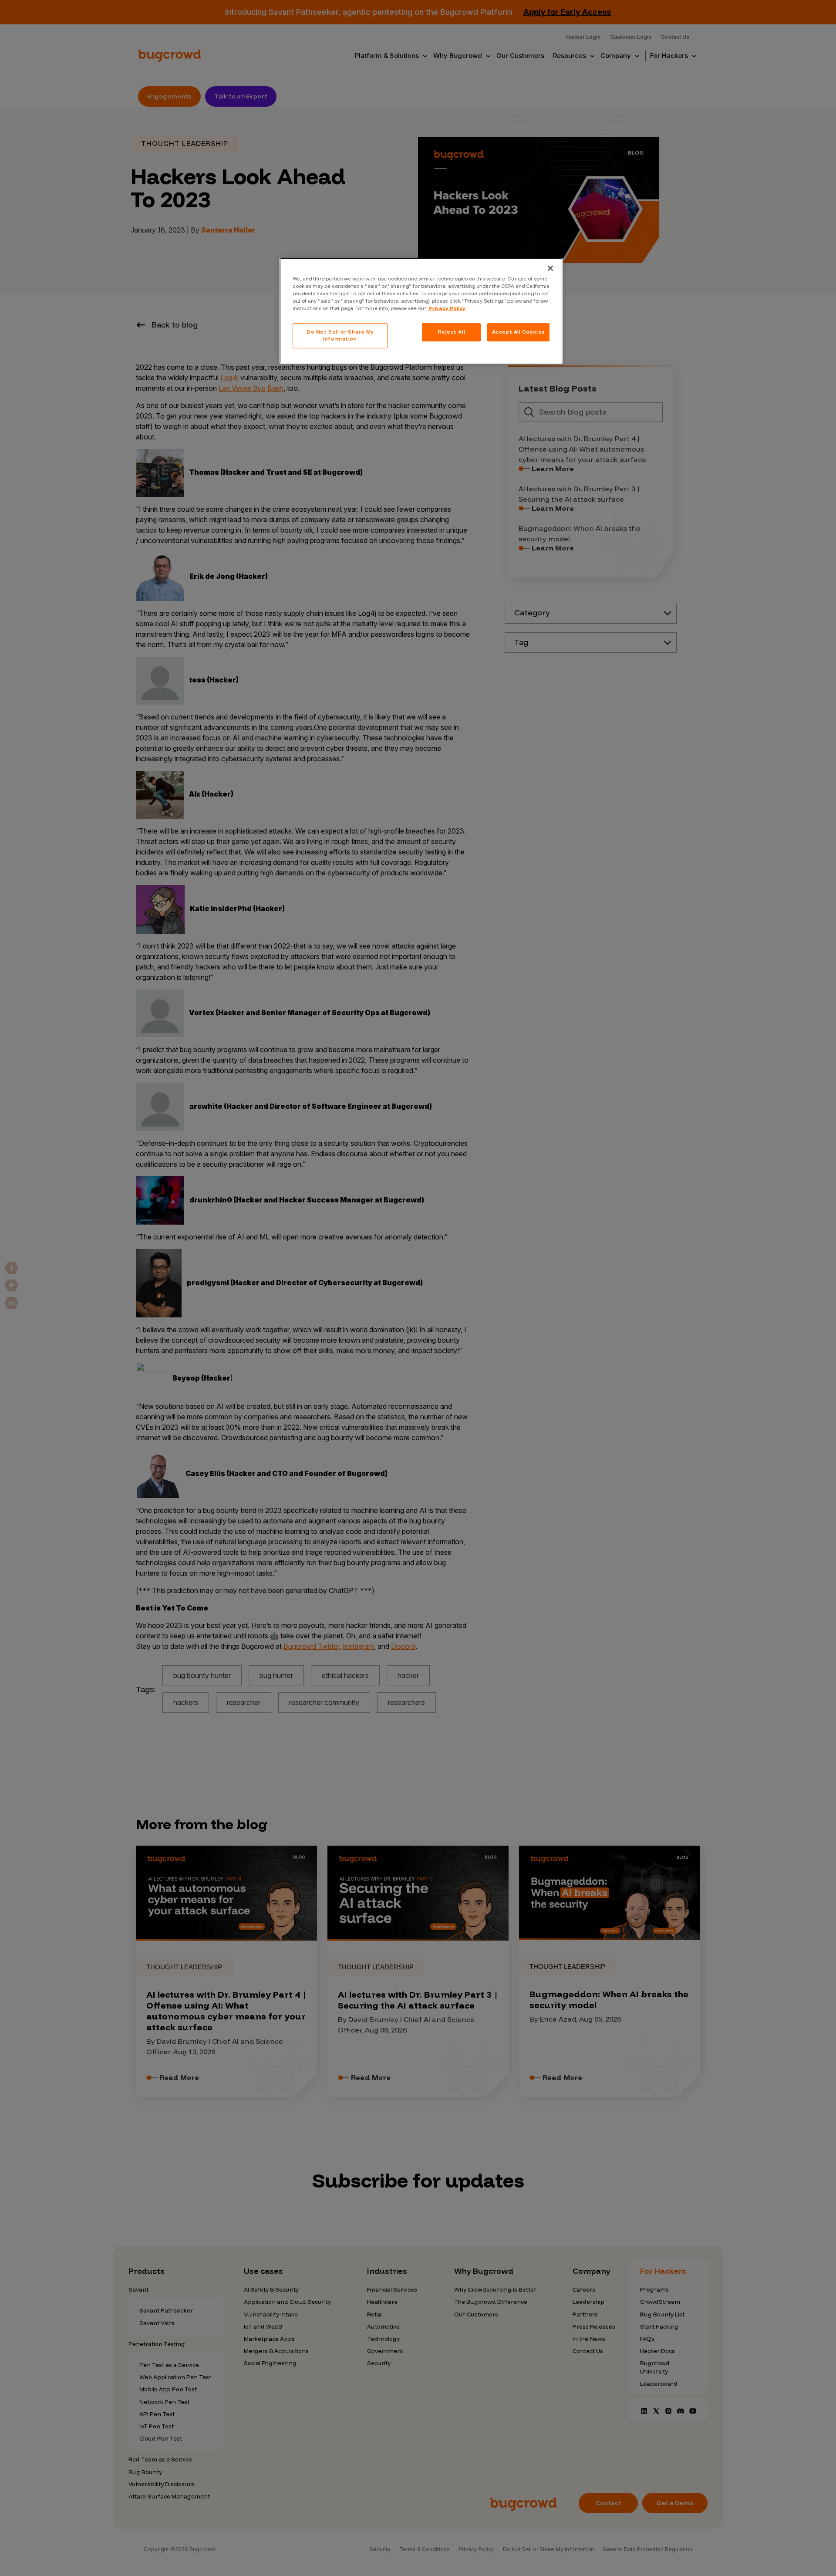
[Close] (550, 268)
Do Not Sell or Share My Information (340, 335)
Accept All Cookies (518, 332)
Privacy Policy (447, 308)
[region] (421, 311)
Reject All (452, 332)
